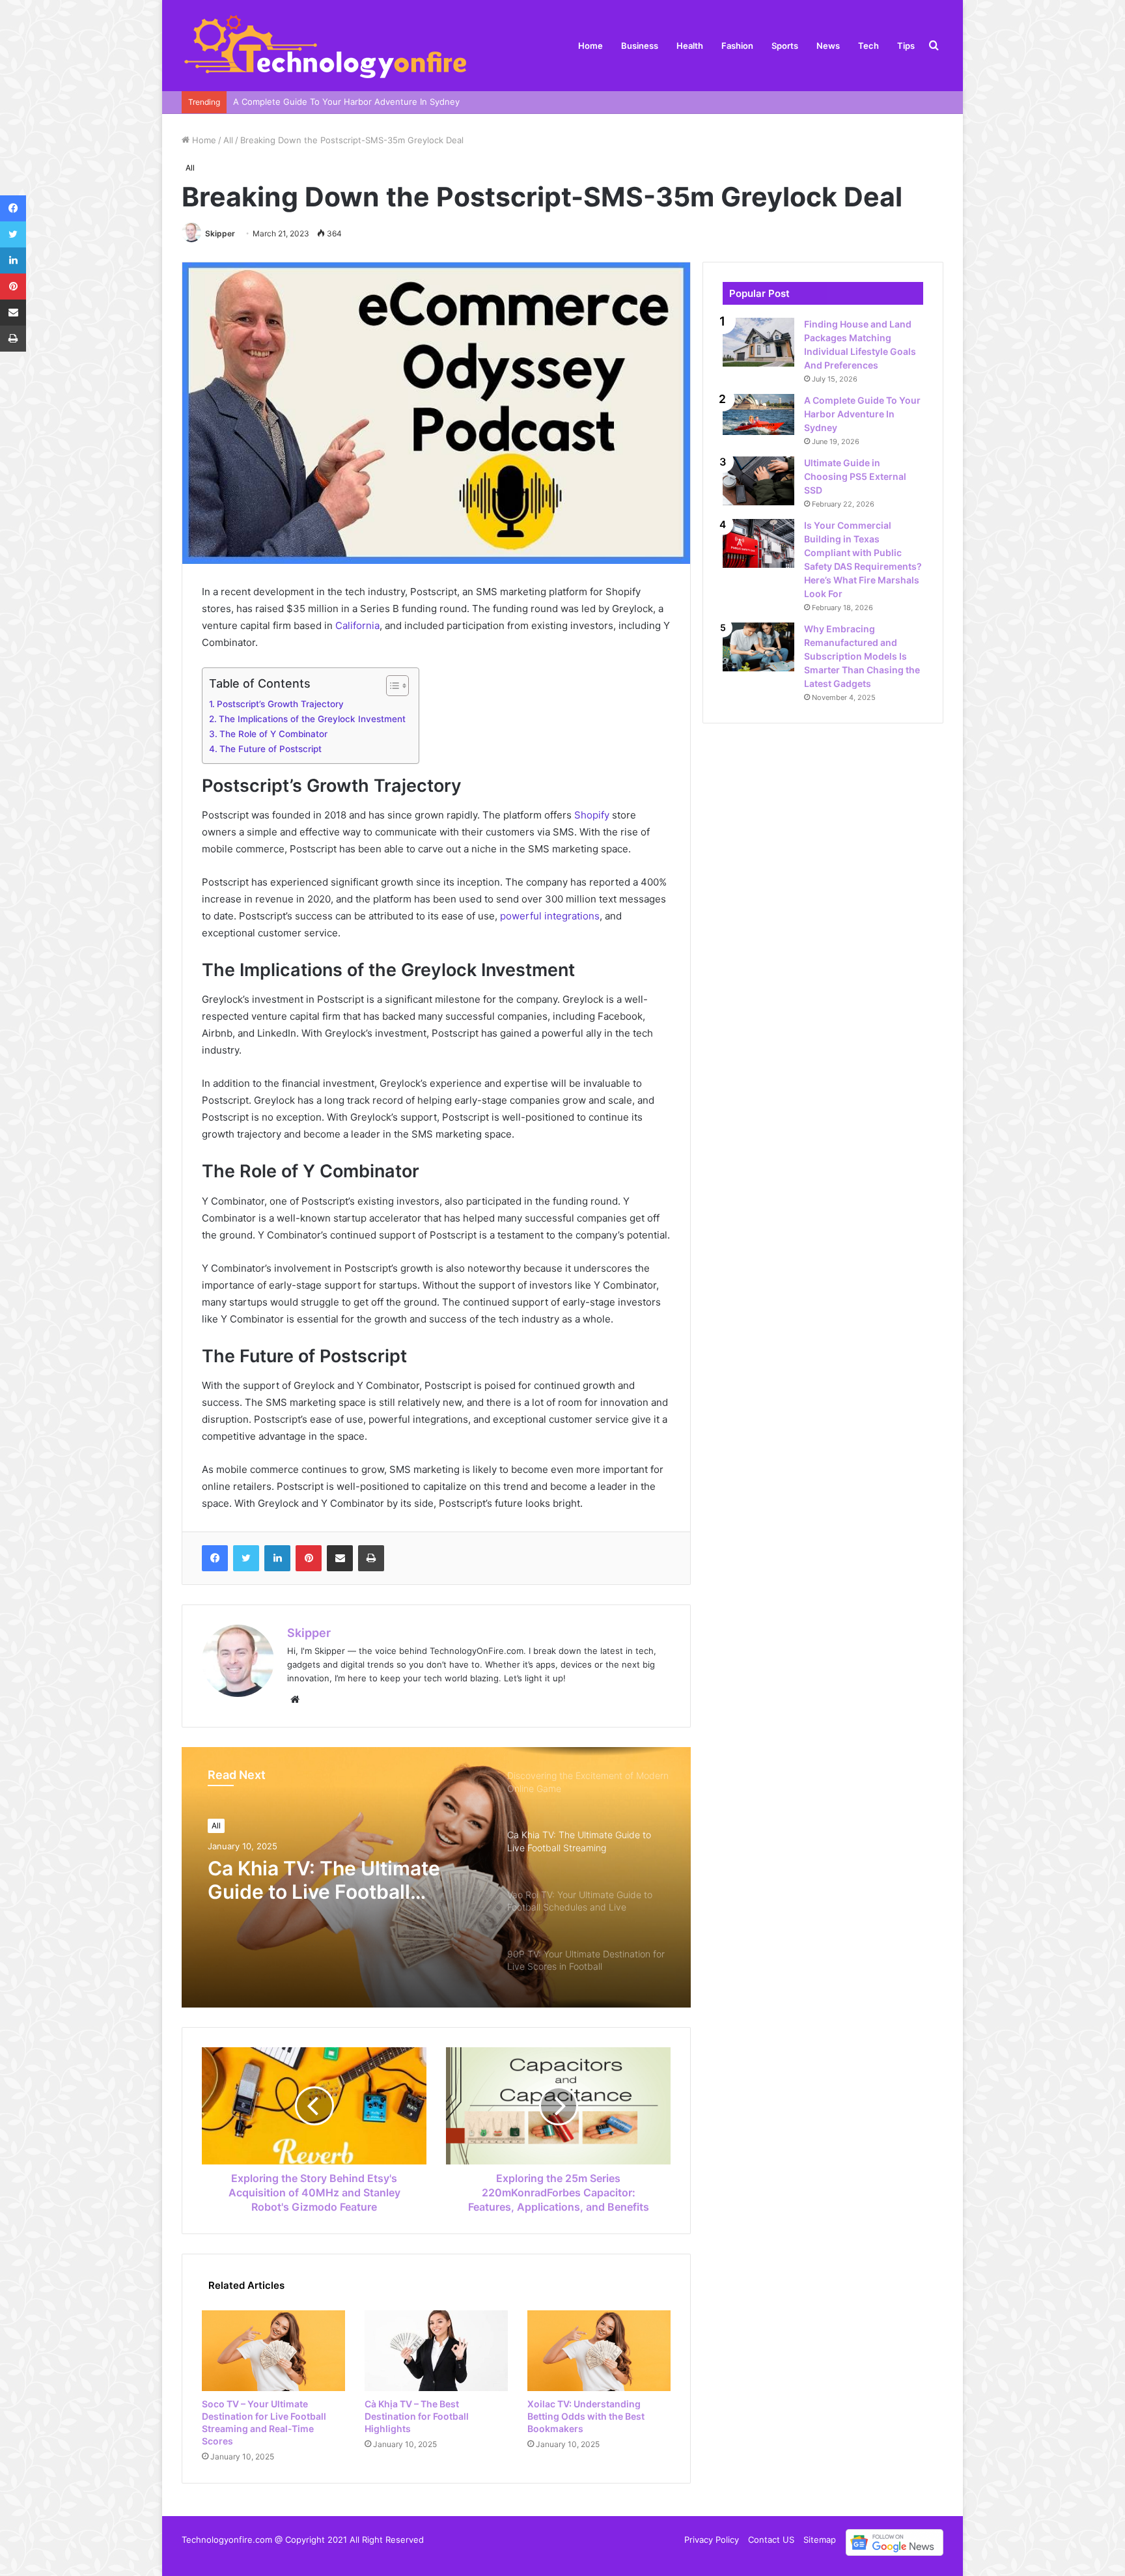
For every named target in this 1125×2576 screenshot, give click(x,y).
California (357, 625)
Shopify (592, 815)
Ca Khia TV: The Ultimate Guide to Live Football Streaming (324, 1880)
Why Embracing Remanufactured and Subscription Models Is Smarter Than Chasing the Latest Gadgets (862, 656)
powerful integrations (549, 916)
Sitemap (820, 2540)
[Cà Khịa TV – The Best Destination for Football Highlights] (436, 2351)
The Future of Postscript (271, 749)
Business (640, 46)
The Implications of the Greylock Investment (312, 719)
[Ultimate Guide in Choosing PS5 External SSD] (758, 481)
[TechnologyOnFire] (326, 46)
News (828, 46)
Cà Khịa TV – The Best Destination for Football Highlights (417, 2416)
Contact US (771, 2540)
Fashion (737, 46)
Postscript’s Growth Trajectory (280, 704)
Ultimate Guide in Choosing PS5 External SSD (855, 476)
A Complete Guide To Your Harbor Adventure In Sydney (862, 414)
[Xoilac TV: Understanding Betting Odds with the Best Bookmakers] (599, 2351)
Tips (906, 46)
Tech (868, 46)
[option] (436, 1877)
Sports (785, 46)
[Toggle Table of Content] (391, 686)
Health (690, 46)
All (228, 140)
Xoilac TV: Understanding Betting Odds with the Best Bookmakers (586, 2416)
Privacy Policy (712, 2540)
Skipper (220, 233)
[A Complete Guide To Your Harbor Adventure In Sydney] (758, 414)
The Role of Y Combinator (273, 734)
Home (590, 46)
